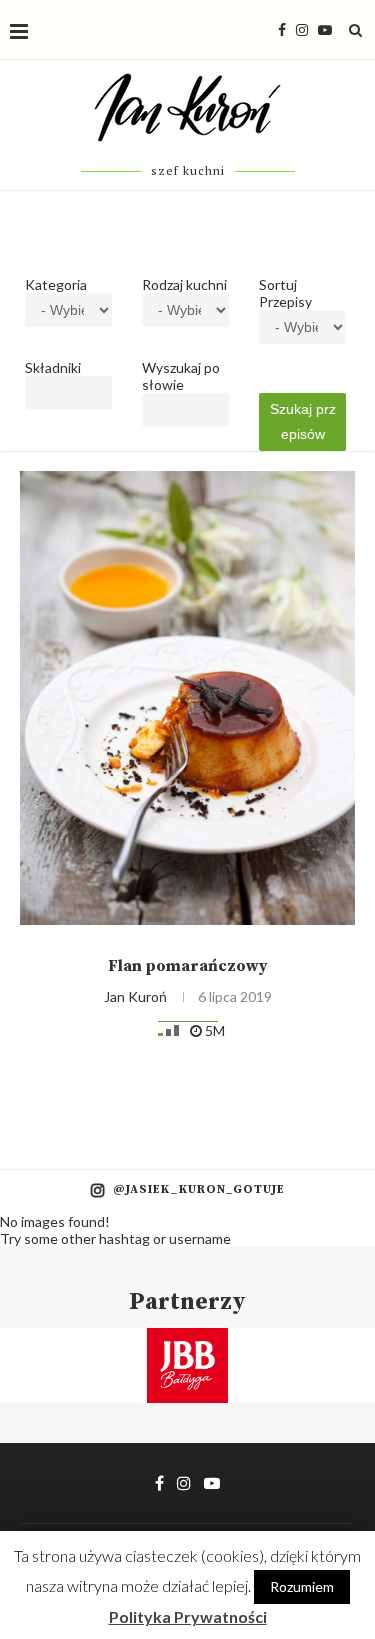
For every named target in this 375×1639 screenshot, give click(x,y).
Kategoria (56, 284)
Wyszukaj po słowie (181, 376)
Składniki (53, 367)
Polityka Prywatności (188, 1616)
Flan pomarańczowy (188, 966)
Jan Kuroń (135, 996)
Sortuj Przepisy (285, 293)
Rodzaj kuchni (184, 284)
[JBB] (187, 1340)
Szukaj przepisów (303, 421)
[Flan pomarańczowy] (187, 698)
